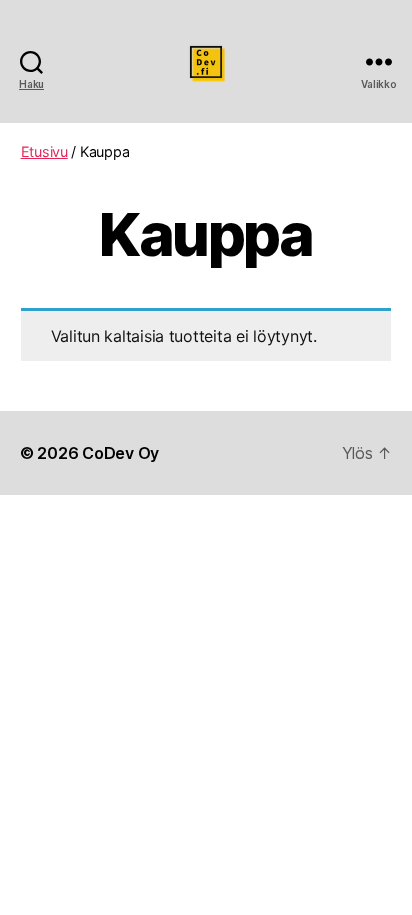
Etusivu (44, 151)
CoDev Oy (120, 453)
